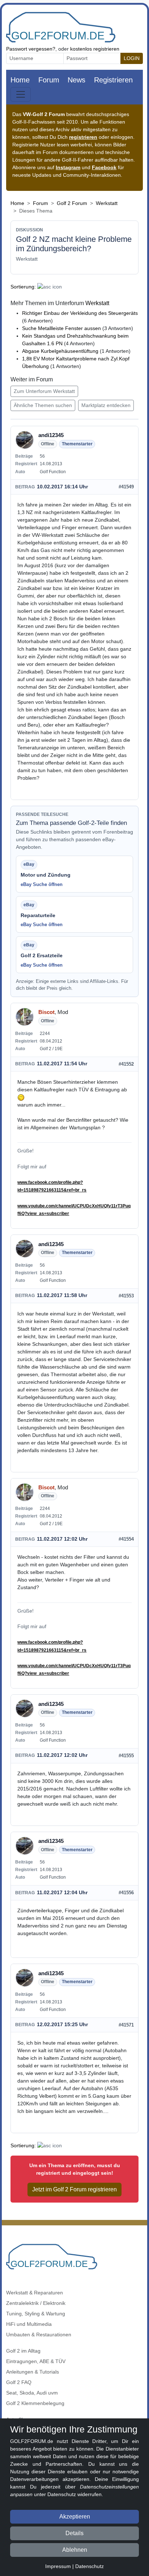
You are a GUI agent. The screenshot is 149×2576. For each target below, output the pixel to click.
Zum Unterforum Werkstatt (44, 391)
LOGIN (132, 58)
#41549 (126, 487)
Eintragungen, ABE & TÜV (36, 2361)
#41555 (126, 1756)
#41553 (126, 1296)
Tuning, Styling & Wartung (36, 2314)
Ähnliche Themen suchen (43, 405)
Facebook (104, 167)
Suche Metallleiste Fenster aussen (61, 328)
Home (20, 80)
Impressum (58, 2566)
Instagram (68, 167)
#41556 (126, 1893)
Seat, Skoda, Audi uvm (32, 2393)
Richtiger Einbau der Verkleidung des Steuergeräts (80, 313)
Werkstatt (107, 203)
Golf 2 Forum (72, 203)
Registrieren (113, 80)
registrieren (83, 137)
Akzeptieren (75, 2517)
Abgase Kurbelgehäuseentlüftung (60, 351)
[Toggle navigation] (21, 94)
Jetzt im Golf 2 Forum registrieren (74, 2189)
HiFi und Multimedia (29, 2324)
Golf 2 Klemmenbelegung (35, 2403)
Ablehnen (75, 2550)
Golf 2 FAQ (19, 2382)
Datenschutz (90, 2566)
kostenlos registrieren (95, 49)
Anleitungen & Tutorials (33, 2372)
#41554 (126, 1539)
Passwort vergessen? (31, 49)
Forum (49, 80)
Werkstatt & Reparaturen (35, 2293)
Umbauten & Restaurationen (39, 2335)
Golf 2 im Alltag (23, 2351)
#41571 (126, 2025)
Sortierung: (23, 287)
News (76, 80)
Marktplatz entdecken (106, 405)
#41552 (126, 1064)
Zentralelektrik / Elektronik (36, 2303)
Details (74, 2533)
